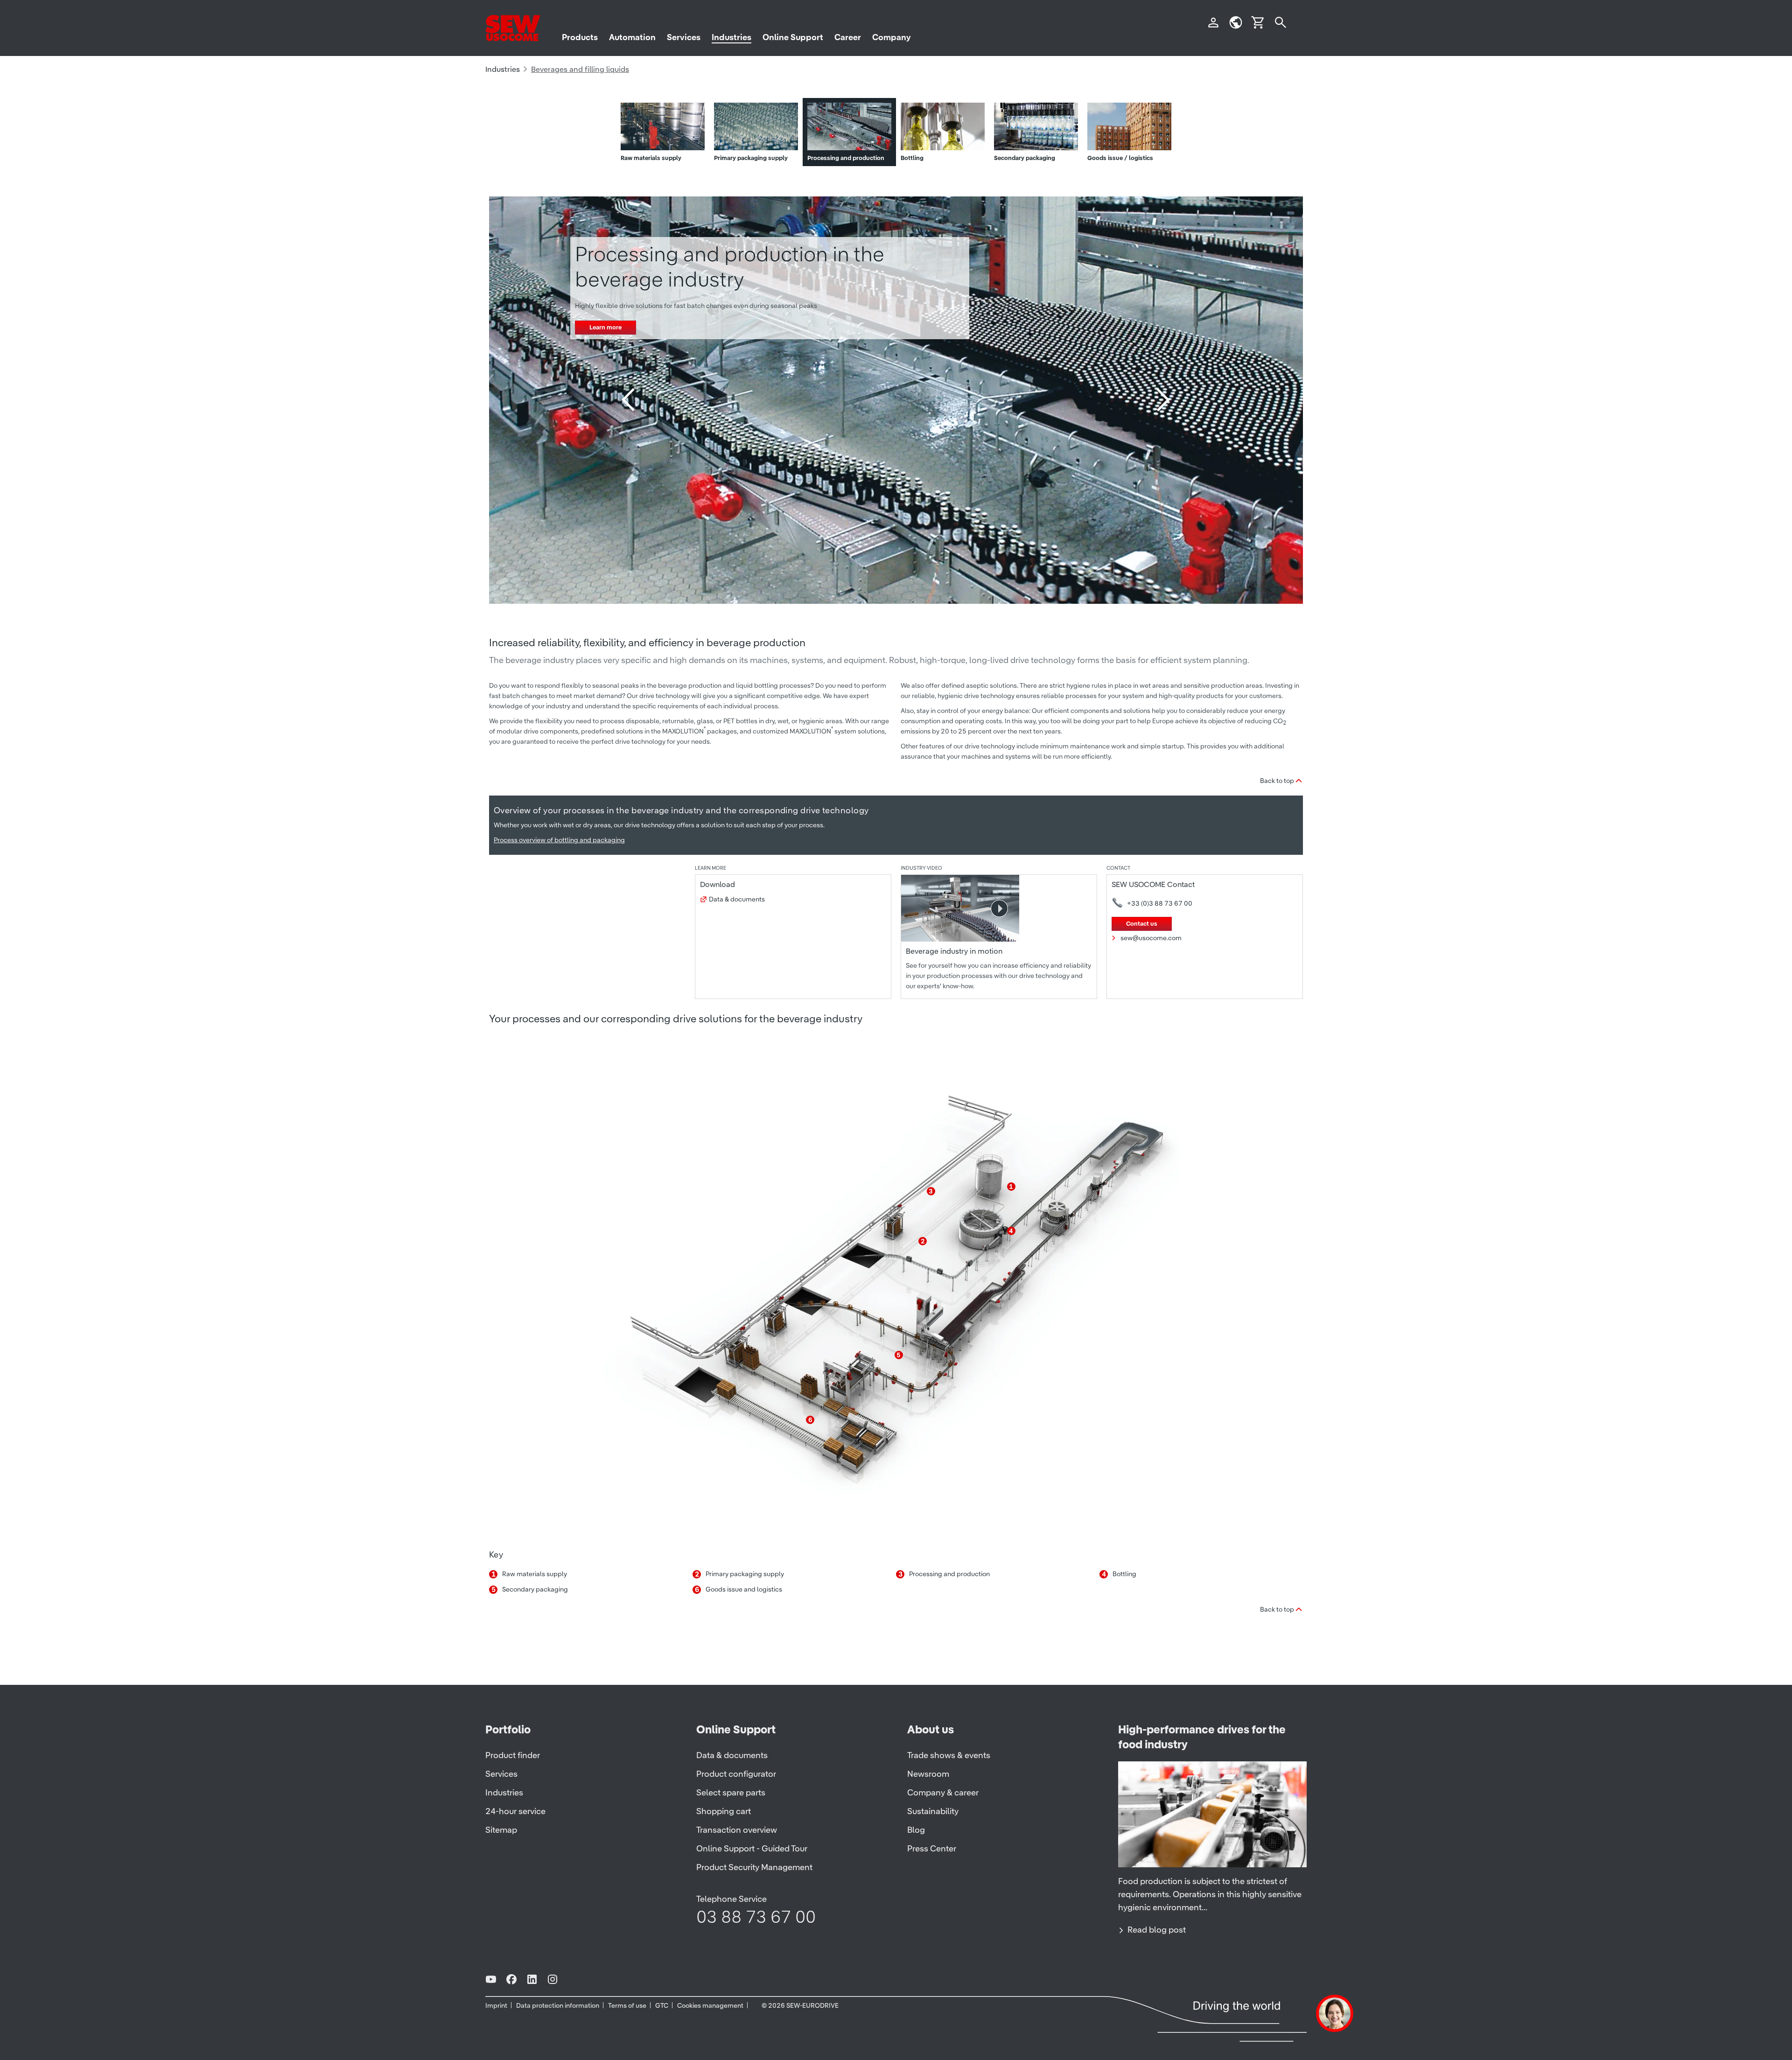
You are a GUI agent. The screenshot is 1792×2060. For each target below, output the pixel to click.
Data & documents (737, 899)
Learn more (605, 327)
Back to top (1277, 781)
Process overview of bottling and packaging (559, 840)
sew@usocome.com (1151, 938)
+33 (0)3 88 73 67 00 (1160, 903)
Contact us (1142, 924)
